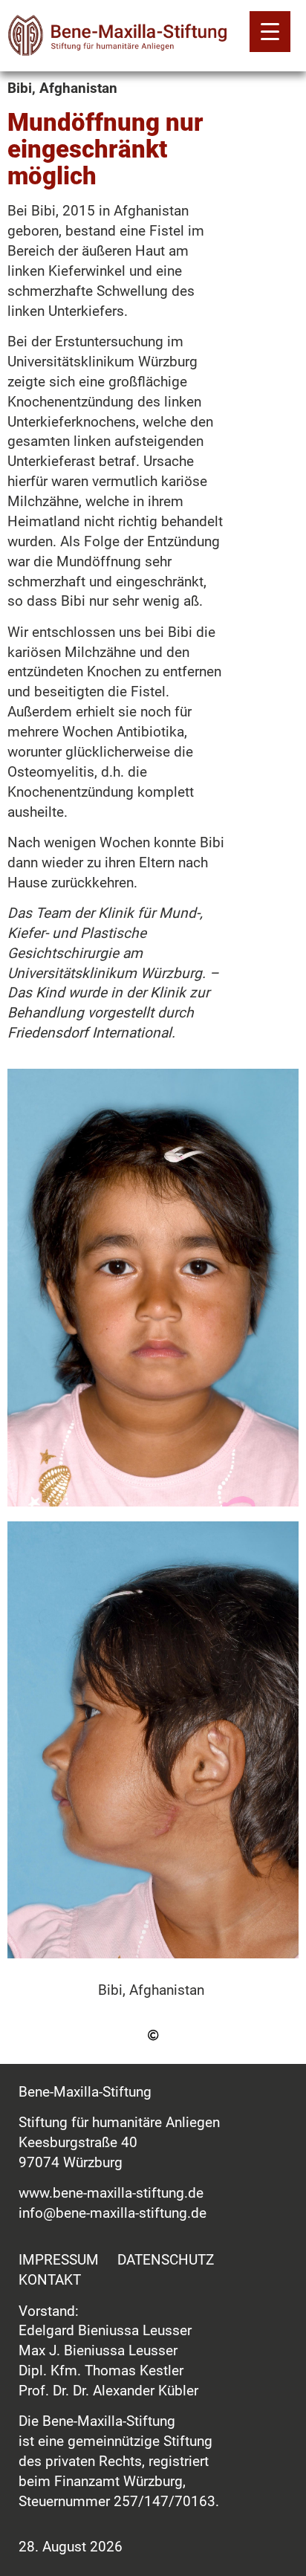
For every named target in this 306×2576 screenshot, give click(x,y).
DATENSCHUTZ (166, 2260)
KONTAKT (50, 2280)
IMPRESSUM (59, 2260)
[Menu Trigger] (270, 32)
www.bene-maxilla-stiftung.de (111, 2193)
